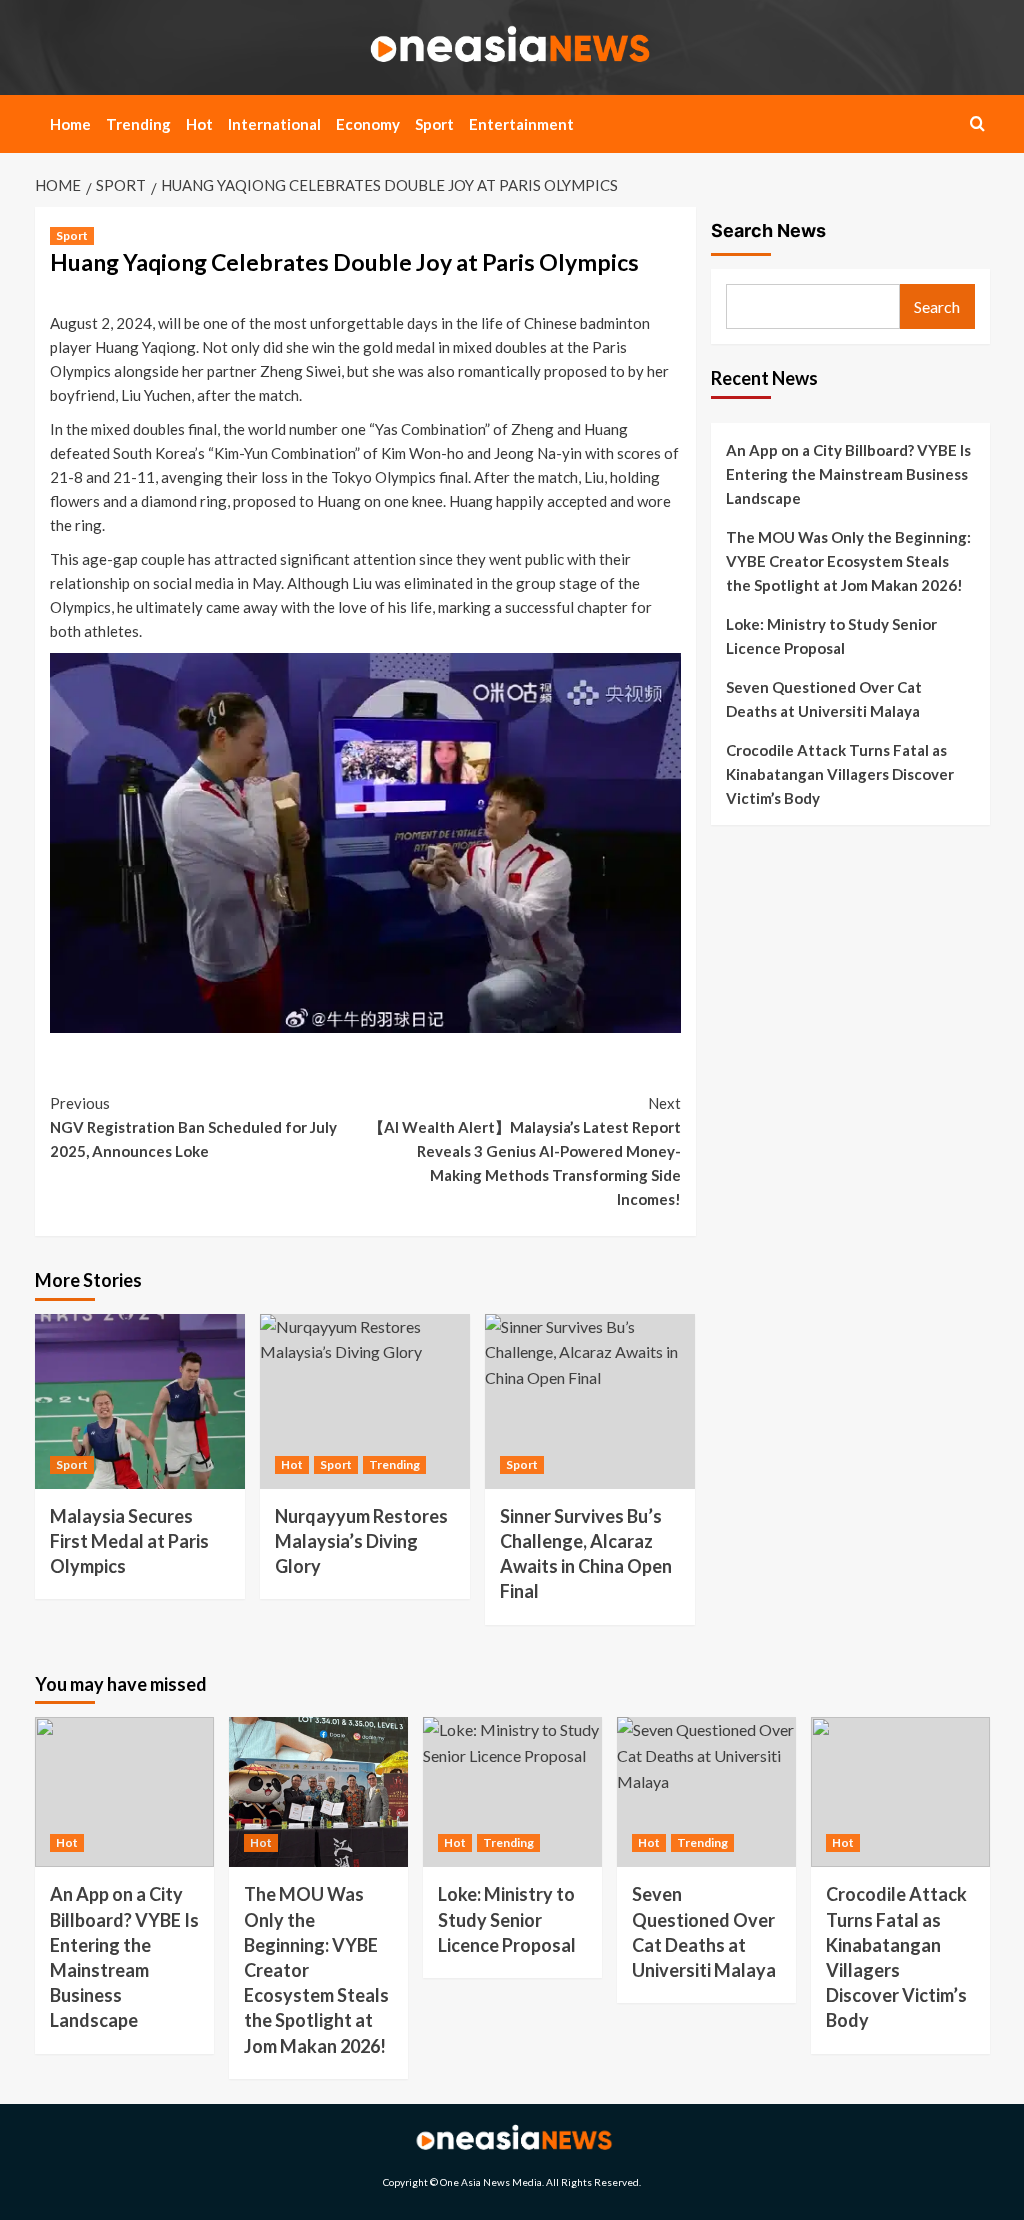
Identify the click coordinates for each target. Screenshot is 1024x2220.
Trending (138, 124)
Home (70, 124)
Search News (768, 230)
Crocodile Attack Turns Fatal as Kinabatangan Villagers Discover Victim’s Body (840, 774)
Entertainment (521, 124)
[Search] (977, 123)
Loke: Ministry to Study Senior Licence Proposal (831, 636)
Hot (199, 124)
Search (937, 306)
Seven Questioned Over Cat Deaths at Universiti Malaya (824, 699)
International (274, 124)
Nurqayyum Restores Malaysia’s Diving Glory (361, 1541)
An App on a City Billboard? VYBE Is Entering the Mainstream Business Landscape (848, 474)
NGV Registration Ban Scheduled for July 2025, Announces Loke (193, 1127)
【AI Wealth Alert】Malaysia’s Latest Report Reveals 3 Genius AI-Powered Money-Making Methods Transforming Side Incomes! (525, 1151)
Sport (434, 124)
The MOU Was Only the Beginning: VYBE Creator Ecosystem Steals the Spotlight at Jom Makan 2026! (848, 561)
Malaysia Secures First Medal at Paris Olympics (129, 1541)
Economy (368, 124)
